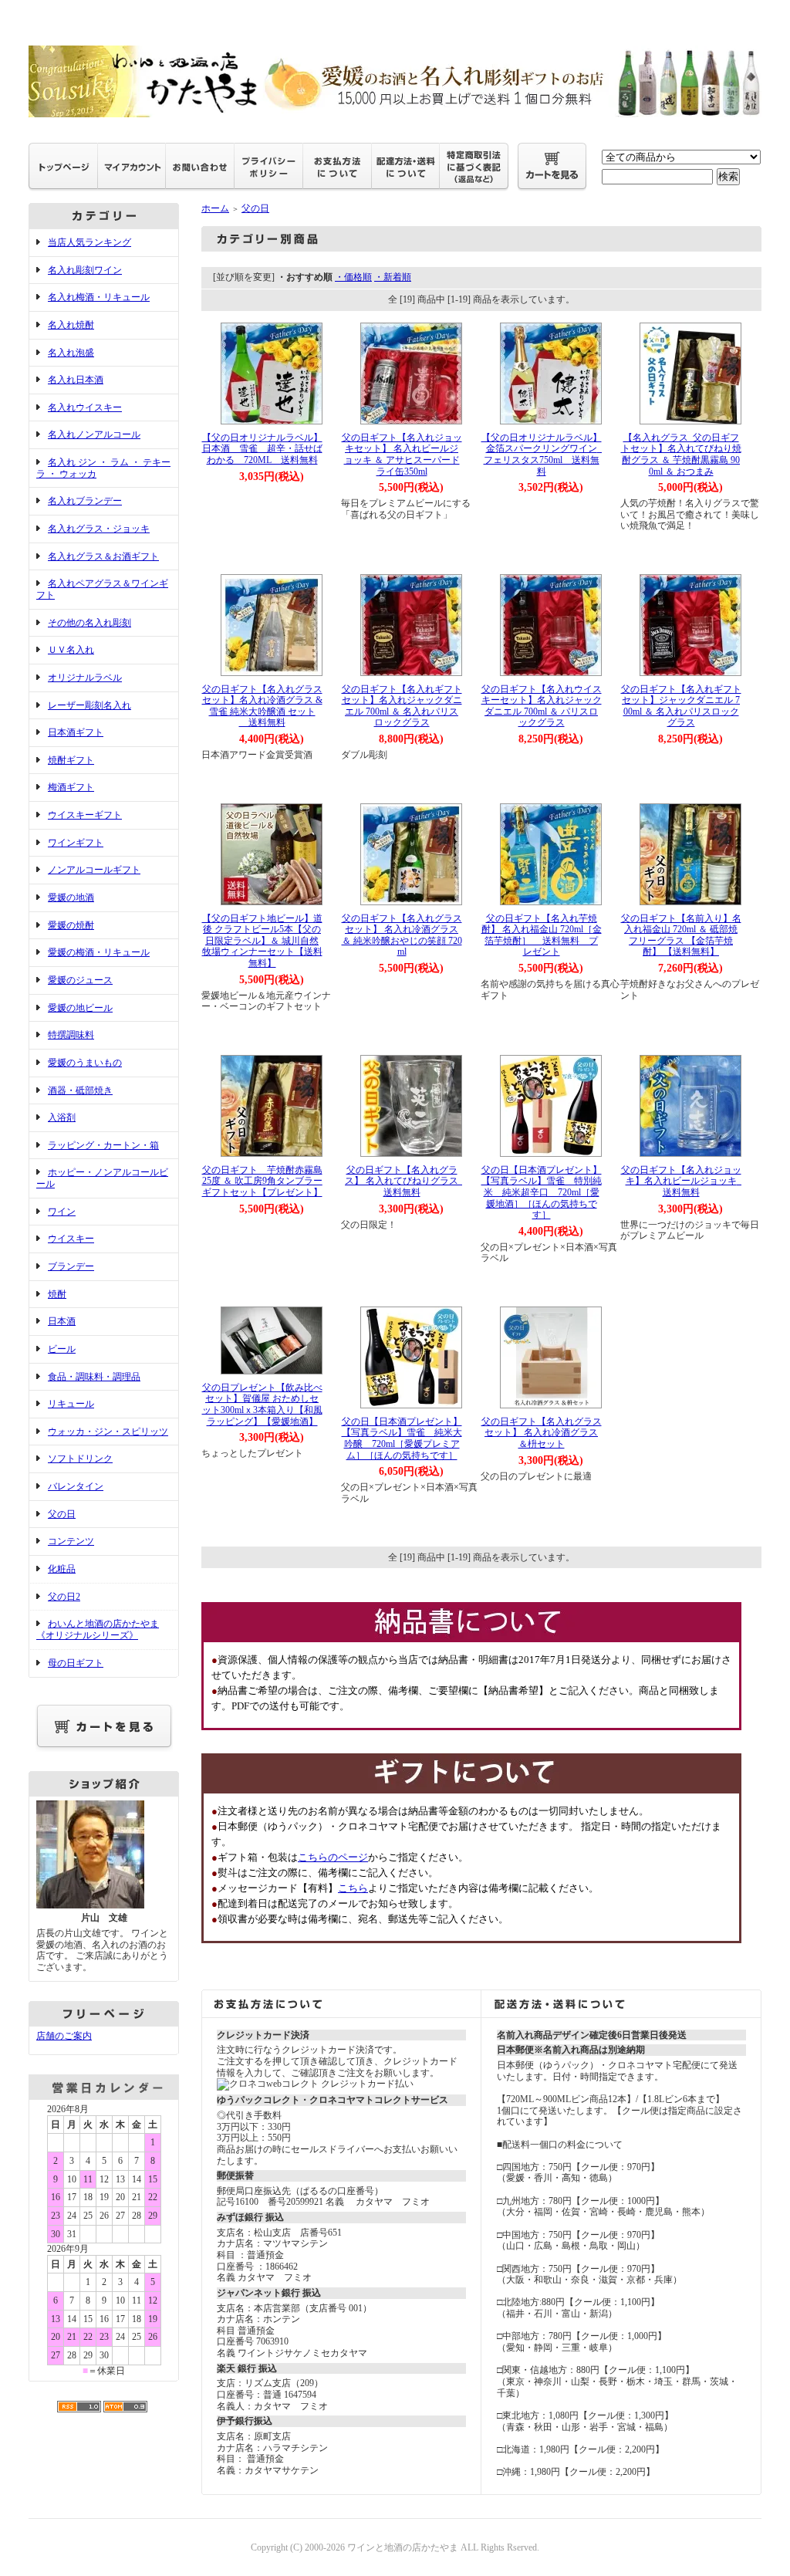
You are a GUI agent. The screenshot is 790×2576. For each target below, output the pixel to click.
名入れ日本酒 (76, 380)
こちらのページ (333, 1857)
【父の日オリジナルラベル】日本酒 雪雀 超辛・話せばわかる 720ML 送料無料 (262, 449)
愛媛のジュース (80, 980)
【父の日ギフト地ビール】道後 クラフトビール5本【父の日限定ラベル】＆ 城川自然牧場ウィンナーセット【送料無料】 (262, 941)
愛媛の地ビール (80, 1008)
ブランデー (71, 1266)
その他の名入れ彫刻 (89, 623)
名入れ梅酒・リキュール (99, 297)
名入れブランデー (85, 501)
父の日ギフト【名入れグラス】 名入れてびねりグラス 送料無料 (406, 1181)
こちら (353, 1888)
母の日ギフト (76, 1663)
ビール (62, 1349)
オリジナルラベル (85, 678)
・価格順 (353, 277)
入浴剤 (62, 1117)
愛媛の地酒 (71, 898)
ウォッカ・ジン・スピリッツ (108, 1432)
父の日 (62, 1514)
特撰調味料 (71, 1035)
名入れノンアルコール (94, 434)
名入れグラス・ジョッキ (99, 529)
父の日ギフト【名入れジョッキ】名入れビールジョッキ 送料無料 (684, 1181)
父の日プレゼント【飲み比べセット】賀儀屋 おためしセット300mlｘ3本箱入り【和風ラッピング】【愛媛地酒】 (262, 1405)
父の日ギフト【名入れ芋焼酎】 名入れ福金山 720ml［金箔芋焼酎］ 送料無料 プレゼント (542, 935)
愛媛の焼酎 (71, 925)
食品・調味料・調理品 (94, 1377)
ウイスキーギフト (85, 815)
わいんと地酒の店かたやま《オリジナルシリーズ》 (98, 1629)
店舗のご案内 (64, 2036)
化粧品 (62, 1569)
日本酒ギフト (76, 732)
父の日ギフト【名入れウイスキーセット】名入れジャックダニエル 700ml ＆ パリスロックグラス (542, 706)
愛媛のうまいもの (85, 1063)
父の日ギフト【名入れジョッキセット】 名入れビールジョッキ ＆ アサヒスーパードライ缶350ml (402, 455)
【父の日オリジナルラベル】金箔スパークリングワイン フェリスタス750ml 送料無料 (544, 455)
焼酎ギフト (71, 760)
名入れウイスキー (85, 407)
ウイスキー (71, 1239)
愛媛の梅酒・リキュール (99, 952)
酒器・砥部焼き (80, 1090)
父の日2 (64, 1597)
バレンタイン (76, 1486)
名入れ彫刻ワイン (85, 270)
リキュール (71, 1404)
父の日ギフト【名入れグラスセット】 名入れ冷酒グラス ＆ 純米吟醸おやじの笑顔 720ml (402, 935)
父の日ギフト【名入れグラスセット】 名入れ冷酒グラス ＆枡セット (542, 1433)
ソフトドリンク (80, 1459)
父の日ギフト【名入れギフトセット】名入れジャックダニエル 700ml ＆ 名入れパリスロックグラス (402, 706)
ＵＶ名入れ (71, 650)
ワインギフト (76, 843)
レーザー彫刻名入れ (89, 705)
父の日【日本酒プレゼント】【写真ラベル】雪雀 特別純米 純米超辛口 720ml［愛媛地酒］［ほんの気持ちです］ (542, 1193)
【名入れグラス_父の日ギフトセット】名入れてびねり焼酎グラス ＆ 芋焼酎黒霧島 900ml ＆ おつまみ (681, 455)
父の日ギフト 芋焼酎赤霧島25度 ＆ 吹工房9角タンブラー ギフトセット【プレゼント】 (267, 1181)
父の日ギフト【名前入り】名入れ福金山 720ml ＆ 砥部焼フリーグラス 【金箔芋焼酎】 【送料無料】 (681, 935)
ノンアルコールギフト (94, 870)
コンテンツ (71, 1541)
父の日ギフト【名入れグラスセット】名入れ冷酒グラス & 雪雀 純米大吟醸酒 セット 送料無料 (262, 706)
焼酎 (57, 1294)
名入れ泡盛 (71, 353)
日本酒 (62, 1321)
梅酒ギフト (71, 787)
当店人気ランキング (89, 242)
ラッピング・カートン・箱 (103, 1145)
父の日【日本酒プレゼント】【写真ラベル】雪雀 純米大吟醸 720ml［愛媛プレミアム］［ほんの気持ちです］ (402, 1438)
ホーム (215, 208)
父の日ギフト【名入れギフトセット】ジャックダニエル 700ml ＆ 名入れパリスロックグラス (681, 706)
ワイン (62, 1212)
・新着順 (393, 277)
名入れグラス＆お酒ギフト (103, 556)
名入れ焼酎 (71, 325)
